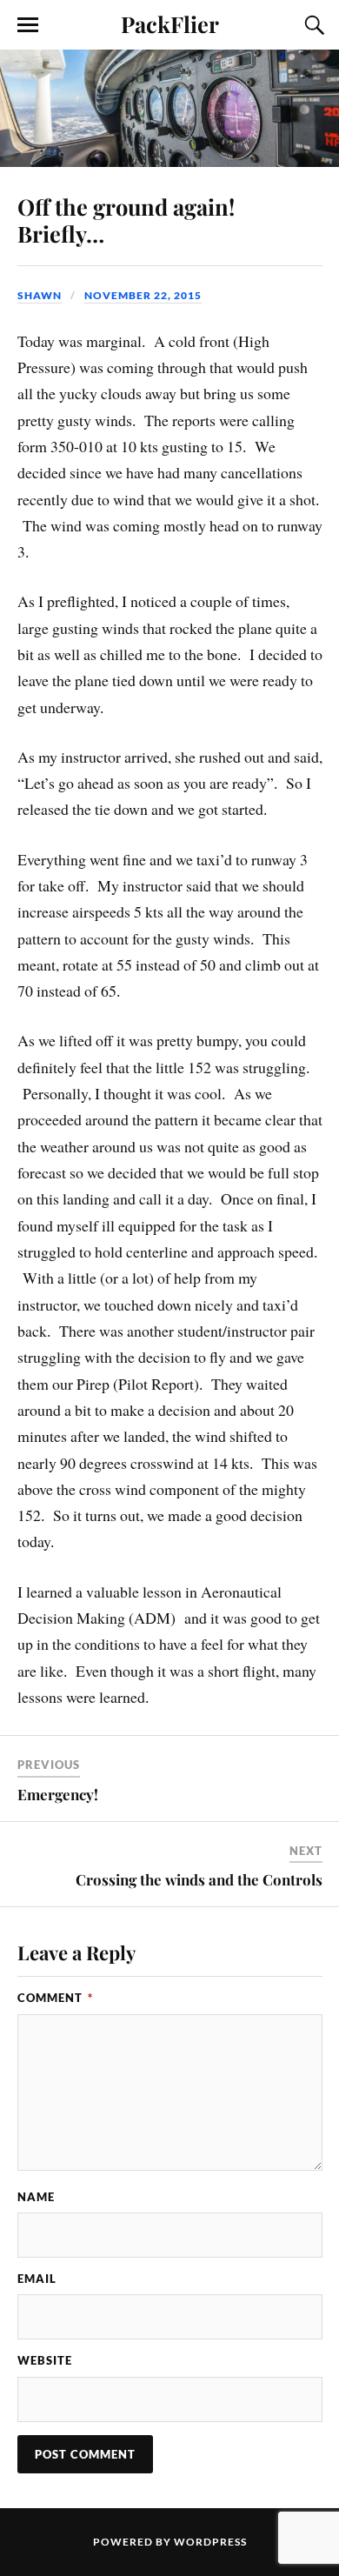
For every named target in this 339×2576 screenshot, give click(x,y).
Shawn (40, 295)
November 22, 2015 (143, 295)
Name (36, 2197)
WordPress (210, 2542)
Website (45, 2360)
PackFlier (170, 23)
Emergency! (58, 1794)
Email (37, 2279)
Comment (55, 1998)
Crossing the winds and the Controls (199, 1879)
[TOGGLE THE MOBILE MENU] (28, 25)
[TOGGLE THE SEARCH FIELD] (312, 25)
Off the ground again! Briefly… (126, 220)
